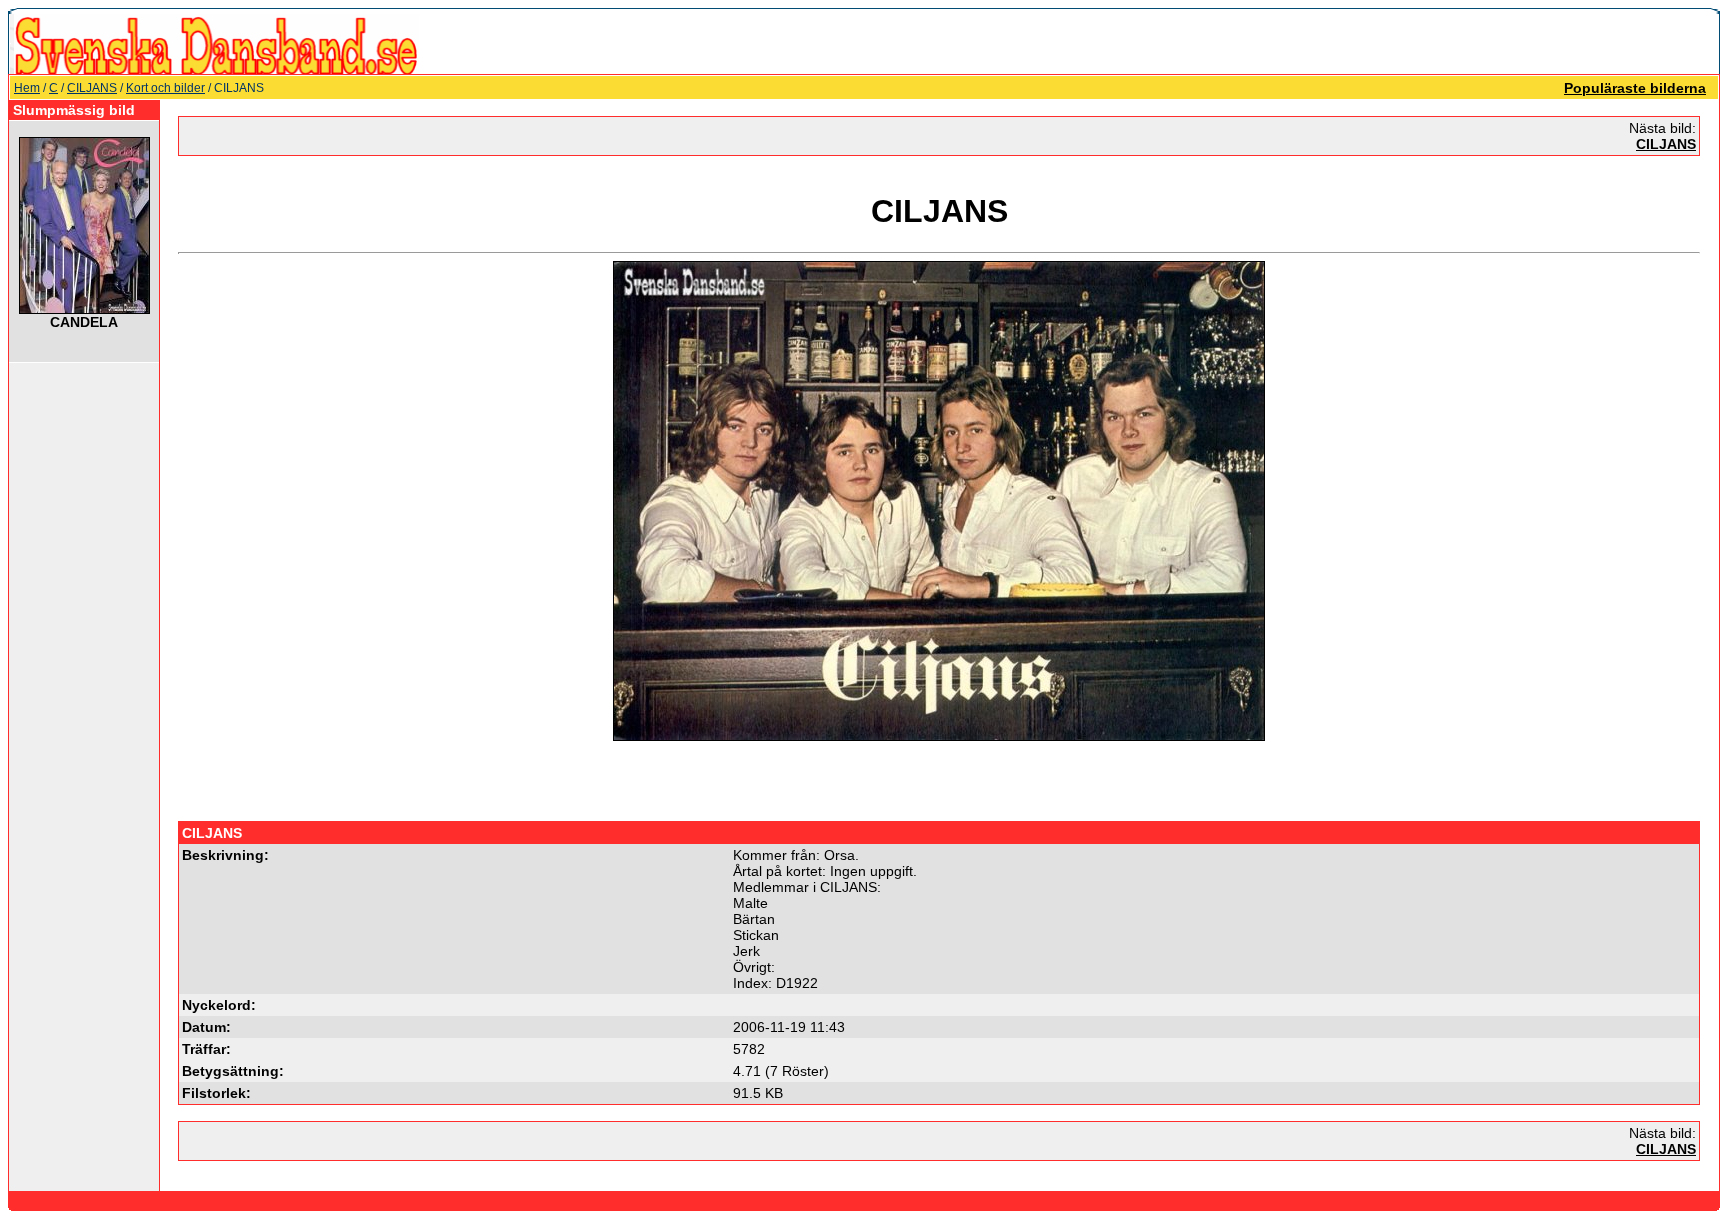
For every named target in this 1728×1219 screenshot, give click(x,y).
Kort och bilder (165, 88)
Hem (27, 88)
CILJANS (92, 88)
